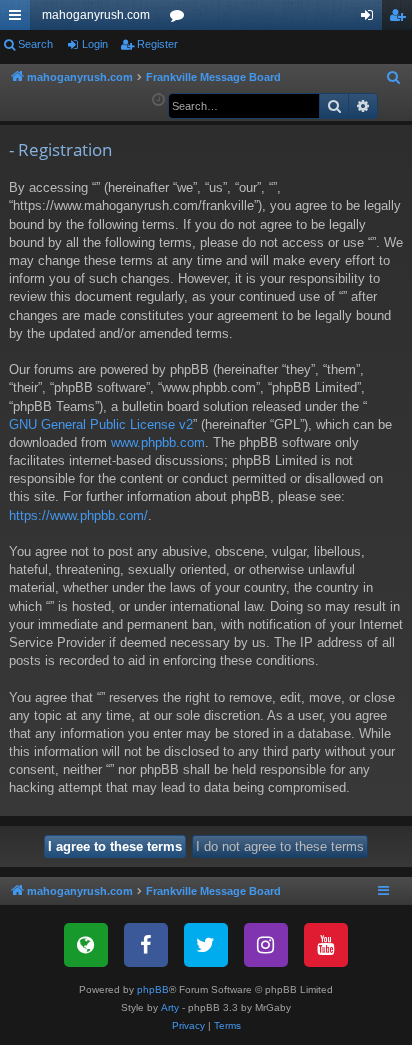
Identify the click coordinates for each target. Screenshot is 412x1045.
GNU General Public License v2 (101, 424)
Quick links (19, 19)
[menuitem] (394, 78)
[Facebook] (146, 945)
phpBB (153, 989)
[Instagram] (266, 945)
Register (157, 44)
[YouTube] (326, 945)
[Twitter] (206, 945)
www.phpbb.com (158, 442)
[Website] (86, 945)
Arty (170, 1007)
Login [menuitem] (371, 19)
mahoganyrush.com (96, 15)
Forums (181, 19)
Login (95, 44)
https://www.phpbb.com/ (78, 515)
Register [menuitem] (401, 19)
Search (35, 44)
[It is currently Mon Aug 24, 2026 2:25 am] (158, 100)
